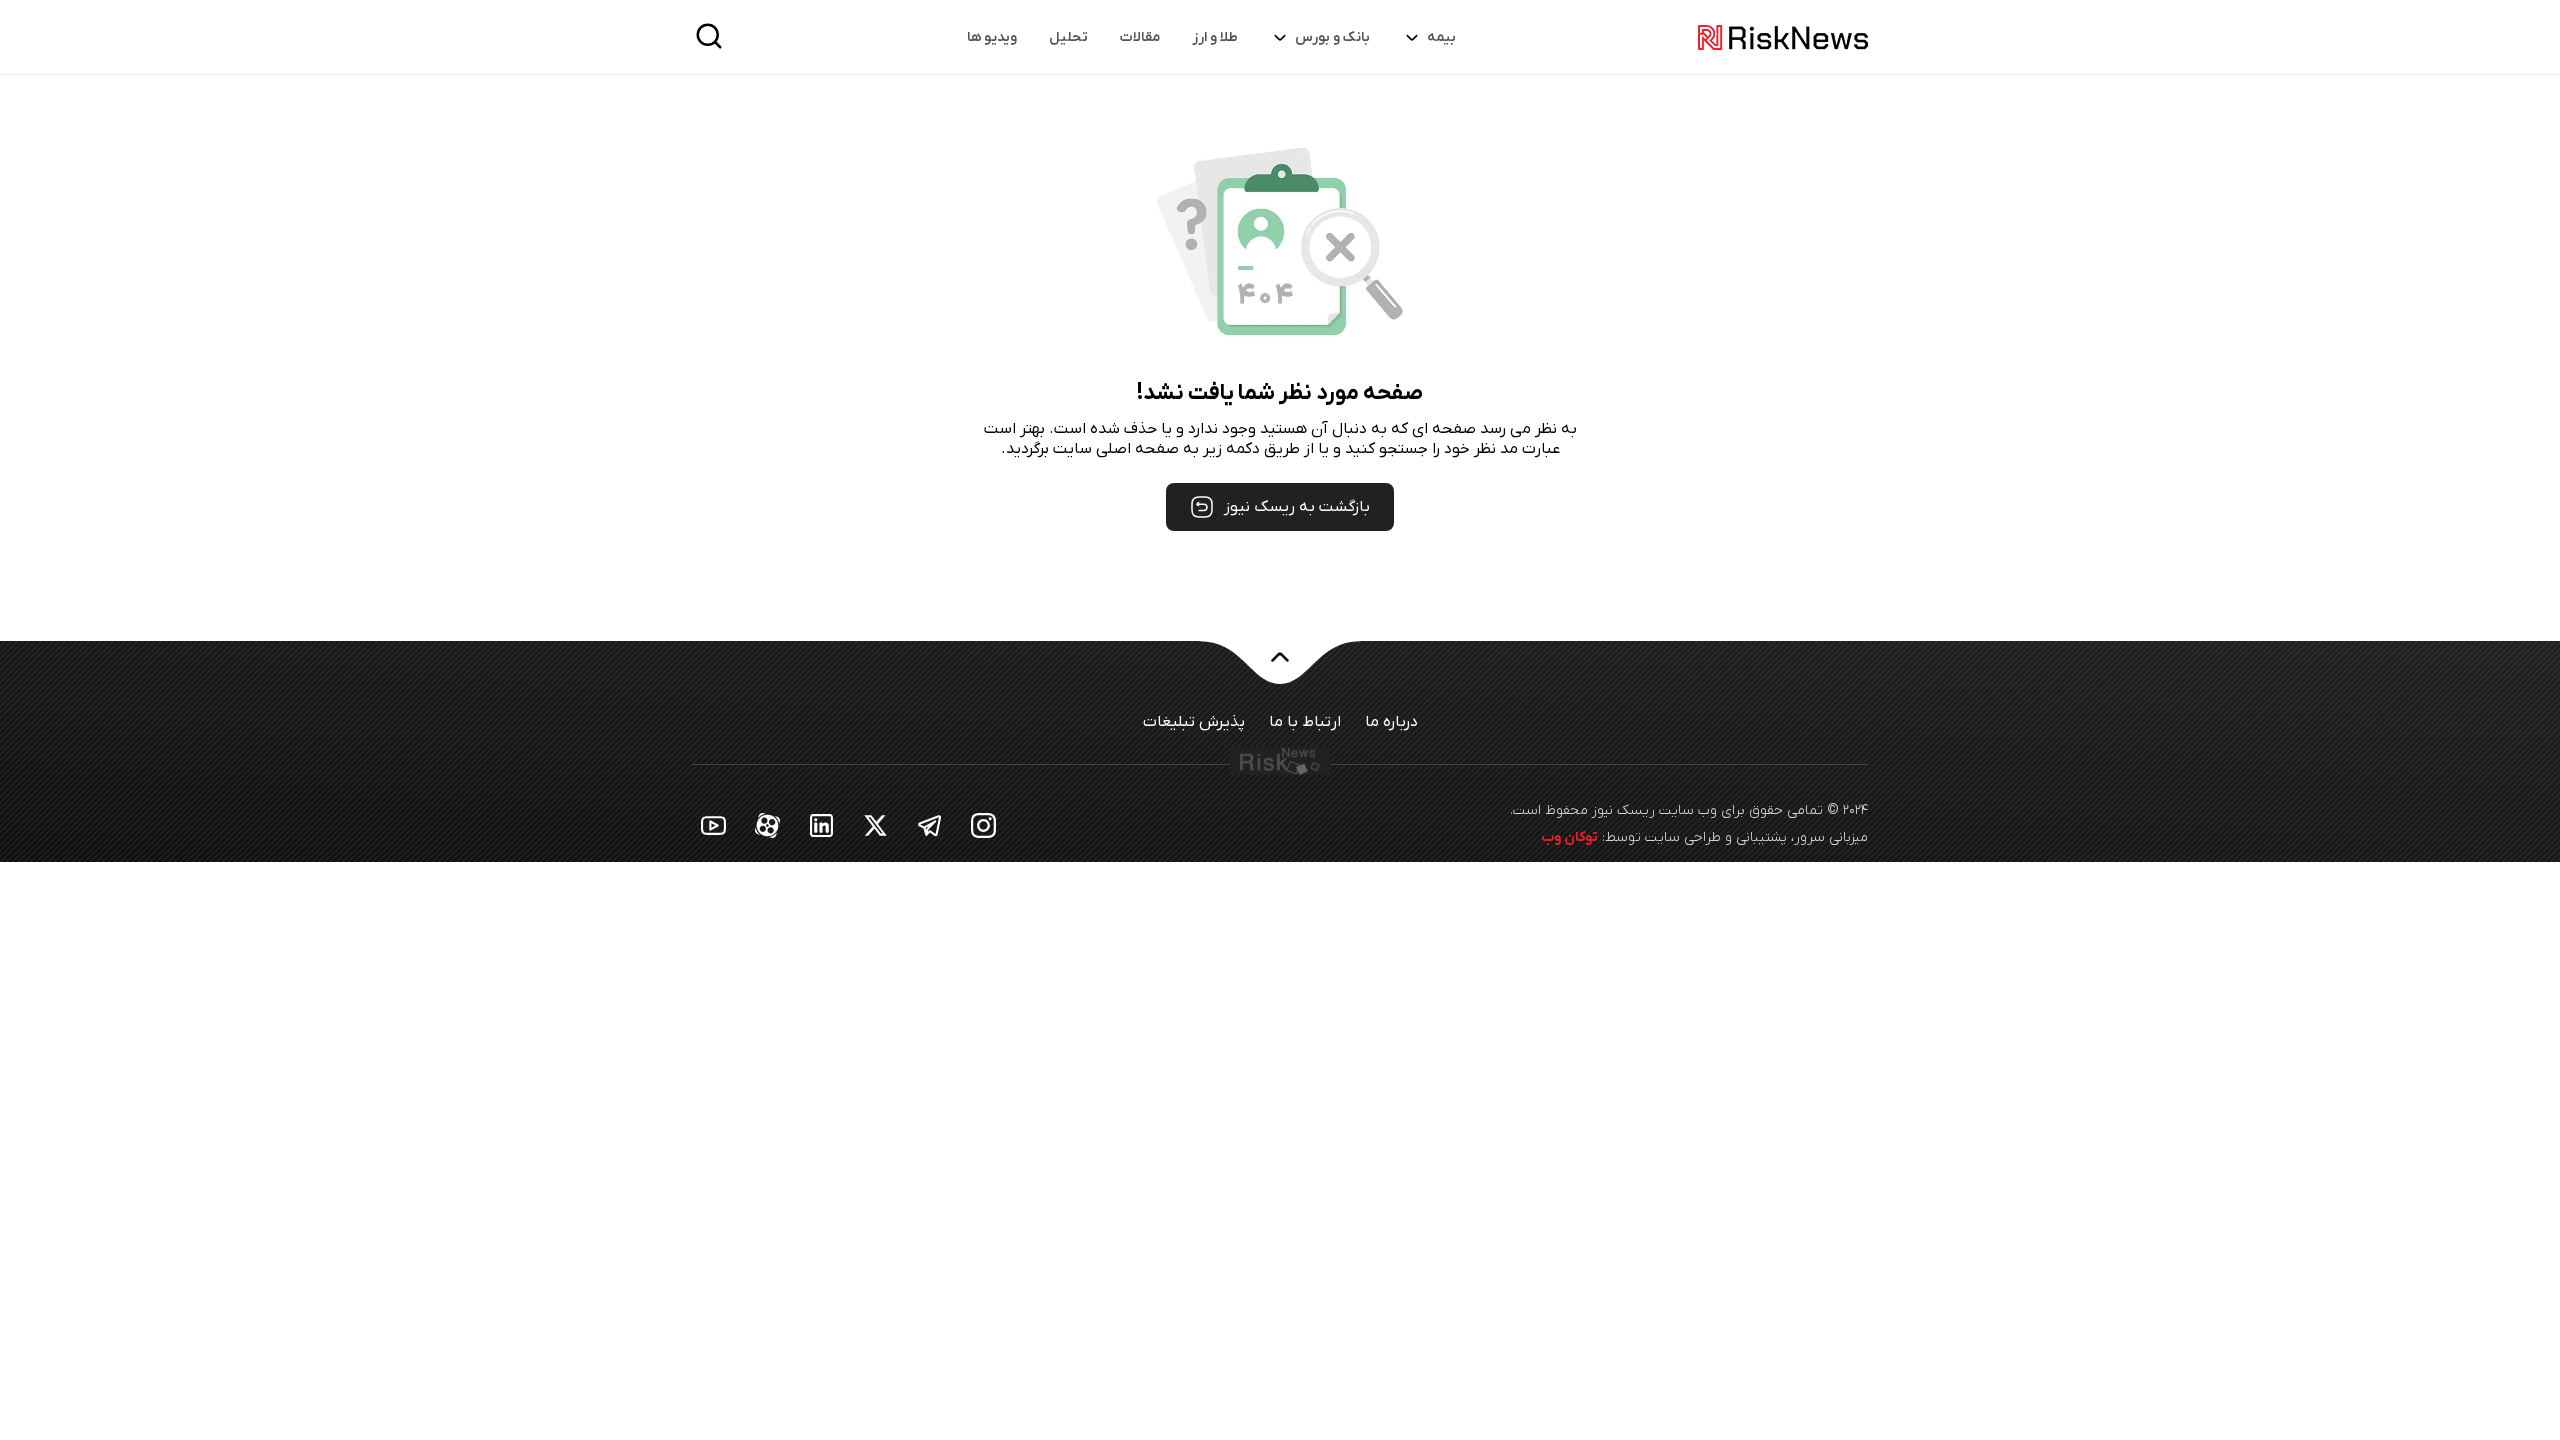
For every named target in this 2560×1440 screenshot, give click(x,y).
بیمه (1441, 37)
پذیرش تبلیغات (1194, 722)
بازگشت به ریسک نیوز (1297, 507)
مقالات (1140, 37)
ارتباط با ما (1305, 722)
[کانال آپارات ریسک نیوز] (768, 824)
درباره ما (1391, 722)
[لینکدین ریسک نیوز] (822, 824)
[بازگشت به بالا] (1280, 669)
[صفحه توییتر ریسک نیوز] (876, 824)
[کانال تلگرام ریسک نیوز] (930, 824)
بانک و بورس (1332, 37)
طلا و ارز (1215, 37)
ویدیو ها (992, 37)
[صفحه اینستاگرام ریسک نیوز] (984, 824)
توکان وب (1569, 837)
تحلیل (1068, 37)
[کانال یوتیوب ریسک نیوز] (714, 824)
